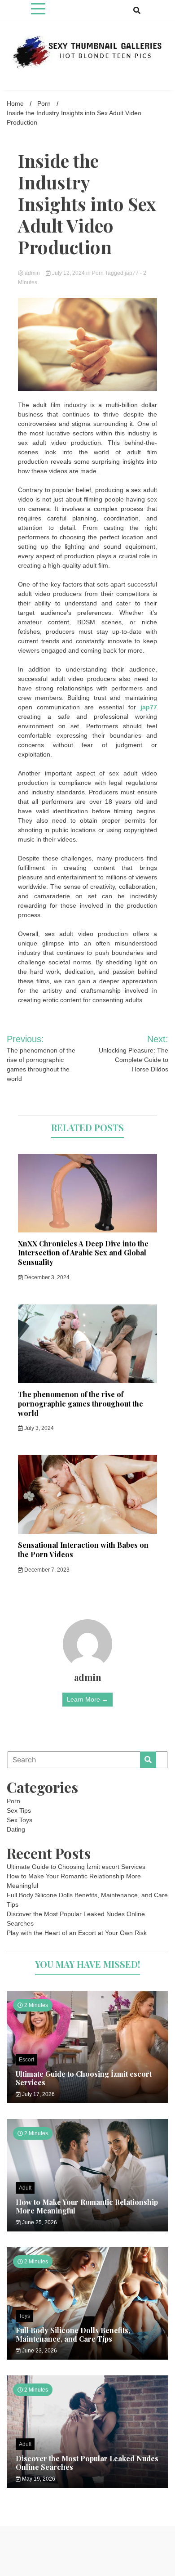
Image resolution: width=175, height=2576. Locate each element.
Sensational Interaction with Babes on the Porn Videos (83, 1550)
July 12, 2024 (68, 273)
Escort (26, 2060)
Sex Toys (20, 1820)
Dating (16, 1829)
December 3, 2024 (46, 1277)
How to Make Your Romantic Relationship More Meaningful (87, 2206)
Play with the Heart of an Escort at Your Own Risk (77, 1933)
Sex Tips (19, 1810)
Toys (24, 2316)
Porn (98, 273)
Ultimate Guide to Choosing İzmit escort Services (76, 1867)
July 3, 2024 (38, 1428)
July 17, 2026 (38, 2094)
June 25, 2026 (39, 2222)
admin (32, 273)
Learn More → (87, 1699)
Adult (25, 2188)
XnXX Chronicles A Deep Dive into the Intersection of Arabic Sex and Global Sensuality (83, 1253)
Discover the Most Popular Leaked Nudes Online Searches (87, 2463)
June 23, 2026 (39, 2351)
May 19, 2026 (38, 2479)
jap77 (132, 273)
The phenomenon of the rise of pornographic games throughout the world (81, 1404)
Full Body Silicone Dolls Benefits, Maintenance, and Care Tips (73, 2334)
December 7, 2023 (46, 1570)
